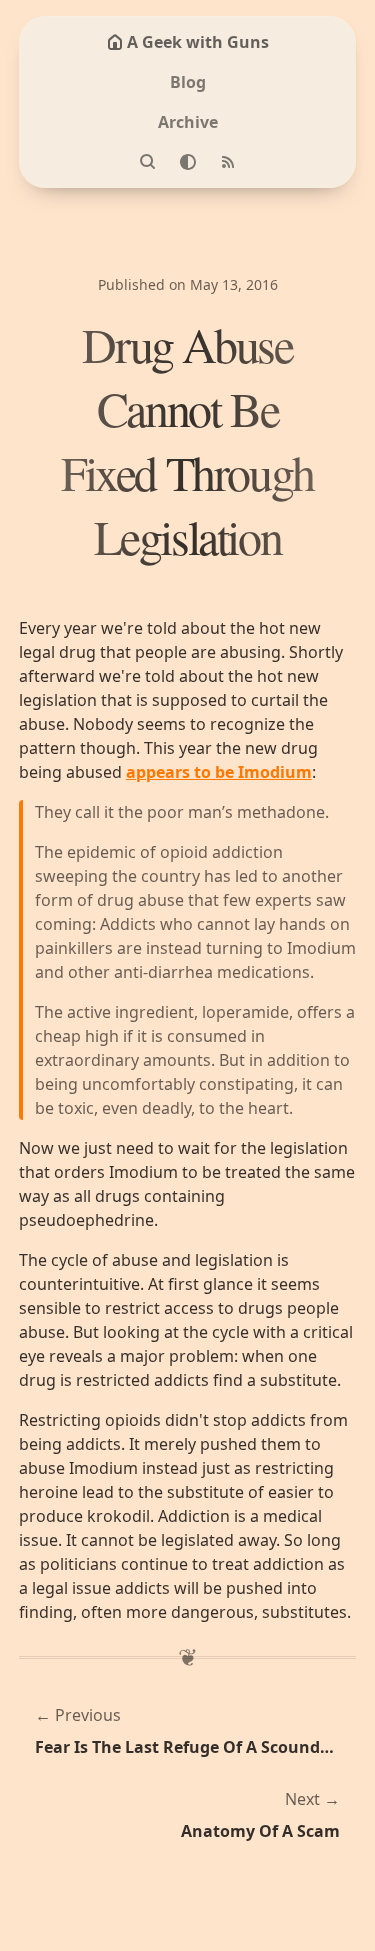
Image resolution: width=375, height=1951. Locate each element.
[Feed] (228, 162)
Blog (188, 82)
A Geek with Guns (198, 42)
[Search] (148, 162)
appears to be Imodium (219, 772)
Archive (188, 122)
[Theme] (188, 162)
